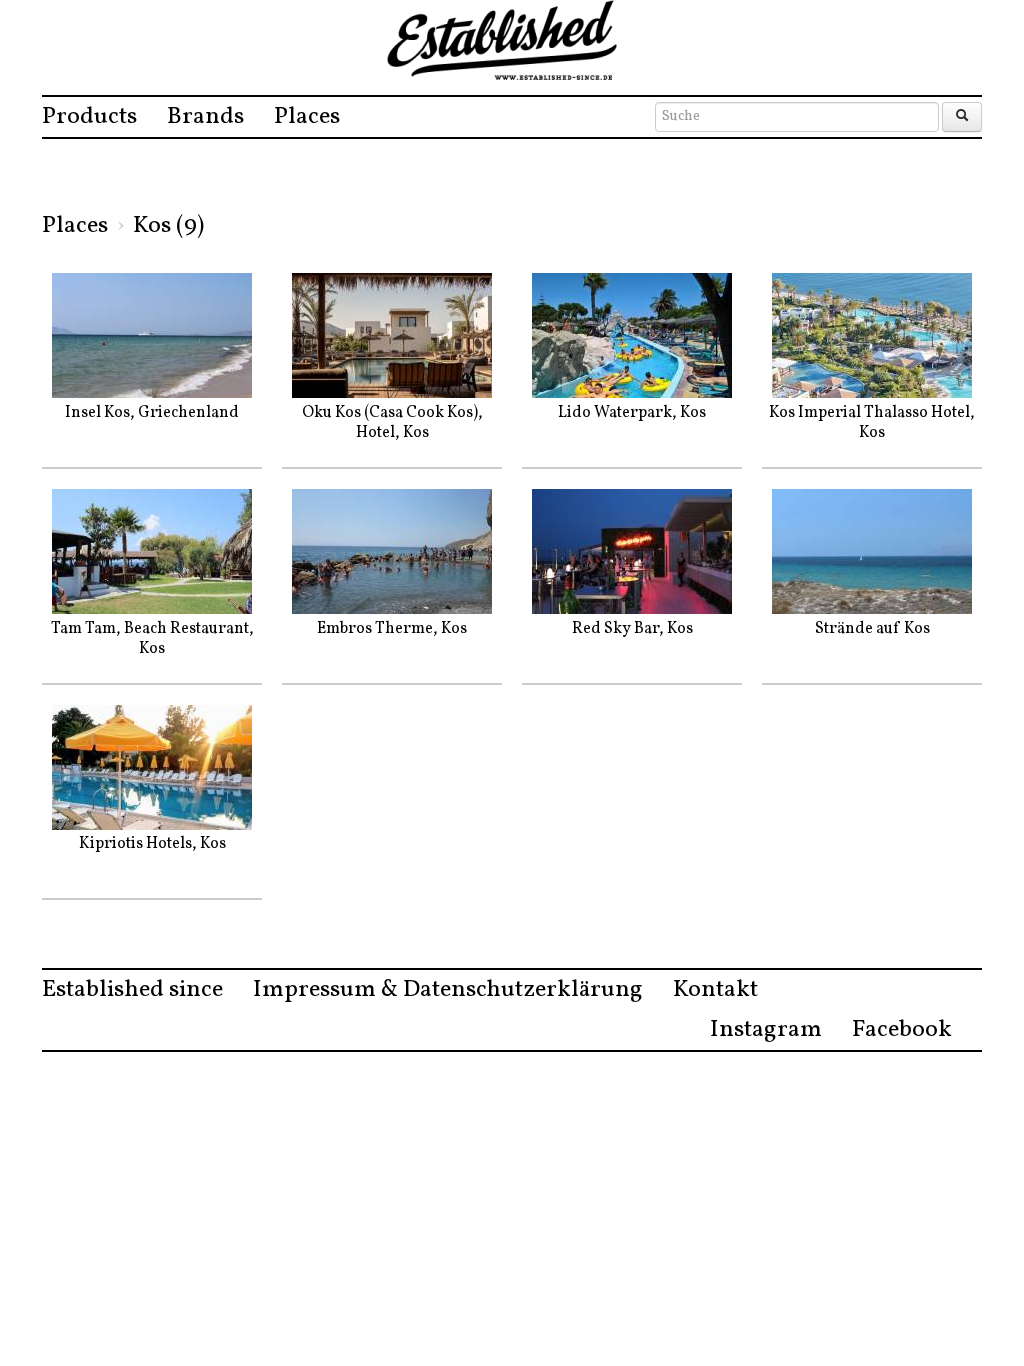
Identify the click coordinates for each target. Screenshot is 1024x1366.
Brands (205, 117)
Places (307, 117)
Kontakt (715, 990)
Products (89, 117)
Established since (132, 990)
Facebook (902, 1030)
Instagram (766, 1030)
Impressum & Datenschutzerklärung (448, 990)
